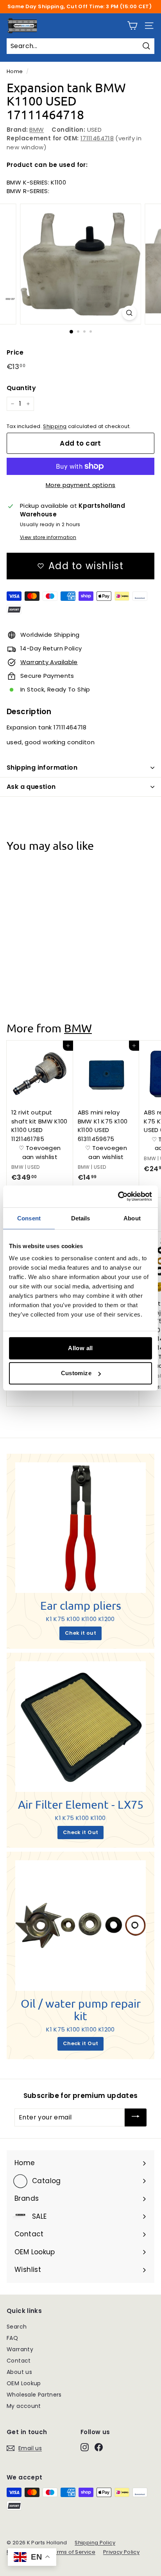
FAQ (12, 2338)
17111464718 (97, 138)
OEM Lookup (24, 2383)
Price (15, 352)
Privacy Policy (121, 2552)
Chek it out (80, 1633)
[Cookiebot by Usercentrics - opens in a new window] (118, 1197)
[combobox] (80, 46)
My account (24, 2406)
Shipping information (42, 768)
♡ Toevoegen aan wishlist (40, 961)
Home (15, 71)
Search (17, 2327)
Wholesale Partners (34, 2395)
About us (19, 2372)
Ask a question (31, 787)
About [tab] (132, 1218)
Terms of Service (73, 2552)
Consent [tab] (29, 1218)
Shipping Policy (95, 2543)
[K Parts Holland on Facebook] (99, 2447)
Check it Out (81, 1832)
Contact (19, 2361)
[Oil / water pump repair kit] (80, 1926)
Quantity (21, 388)
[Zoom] (130, 313)
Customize (76, 1373)
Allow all (80, 1348)
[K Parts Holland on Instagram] (85, 2447)
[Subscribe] (136, 2117)
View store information (48, 537)
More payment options (81, 485)
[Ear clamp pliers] (80, 1528)
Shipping (55, 426)
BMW (37, 130)
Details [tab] (81, 1218)
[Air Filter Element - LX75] (80, 1727)
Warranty (20, 2349)
